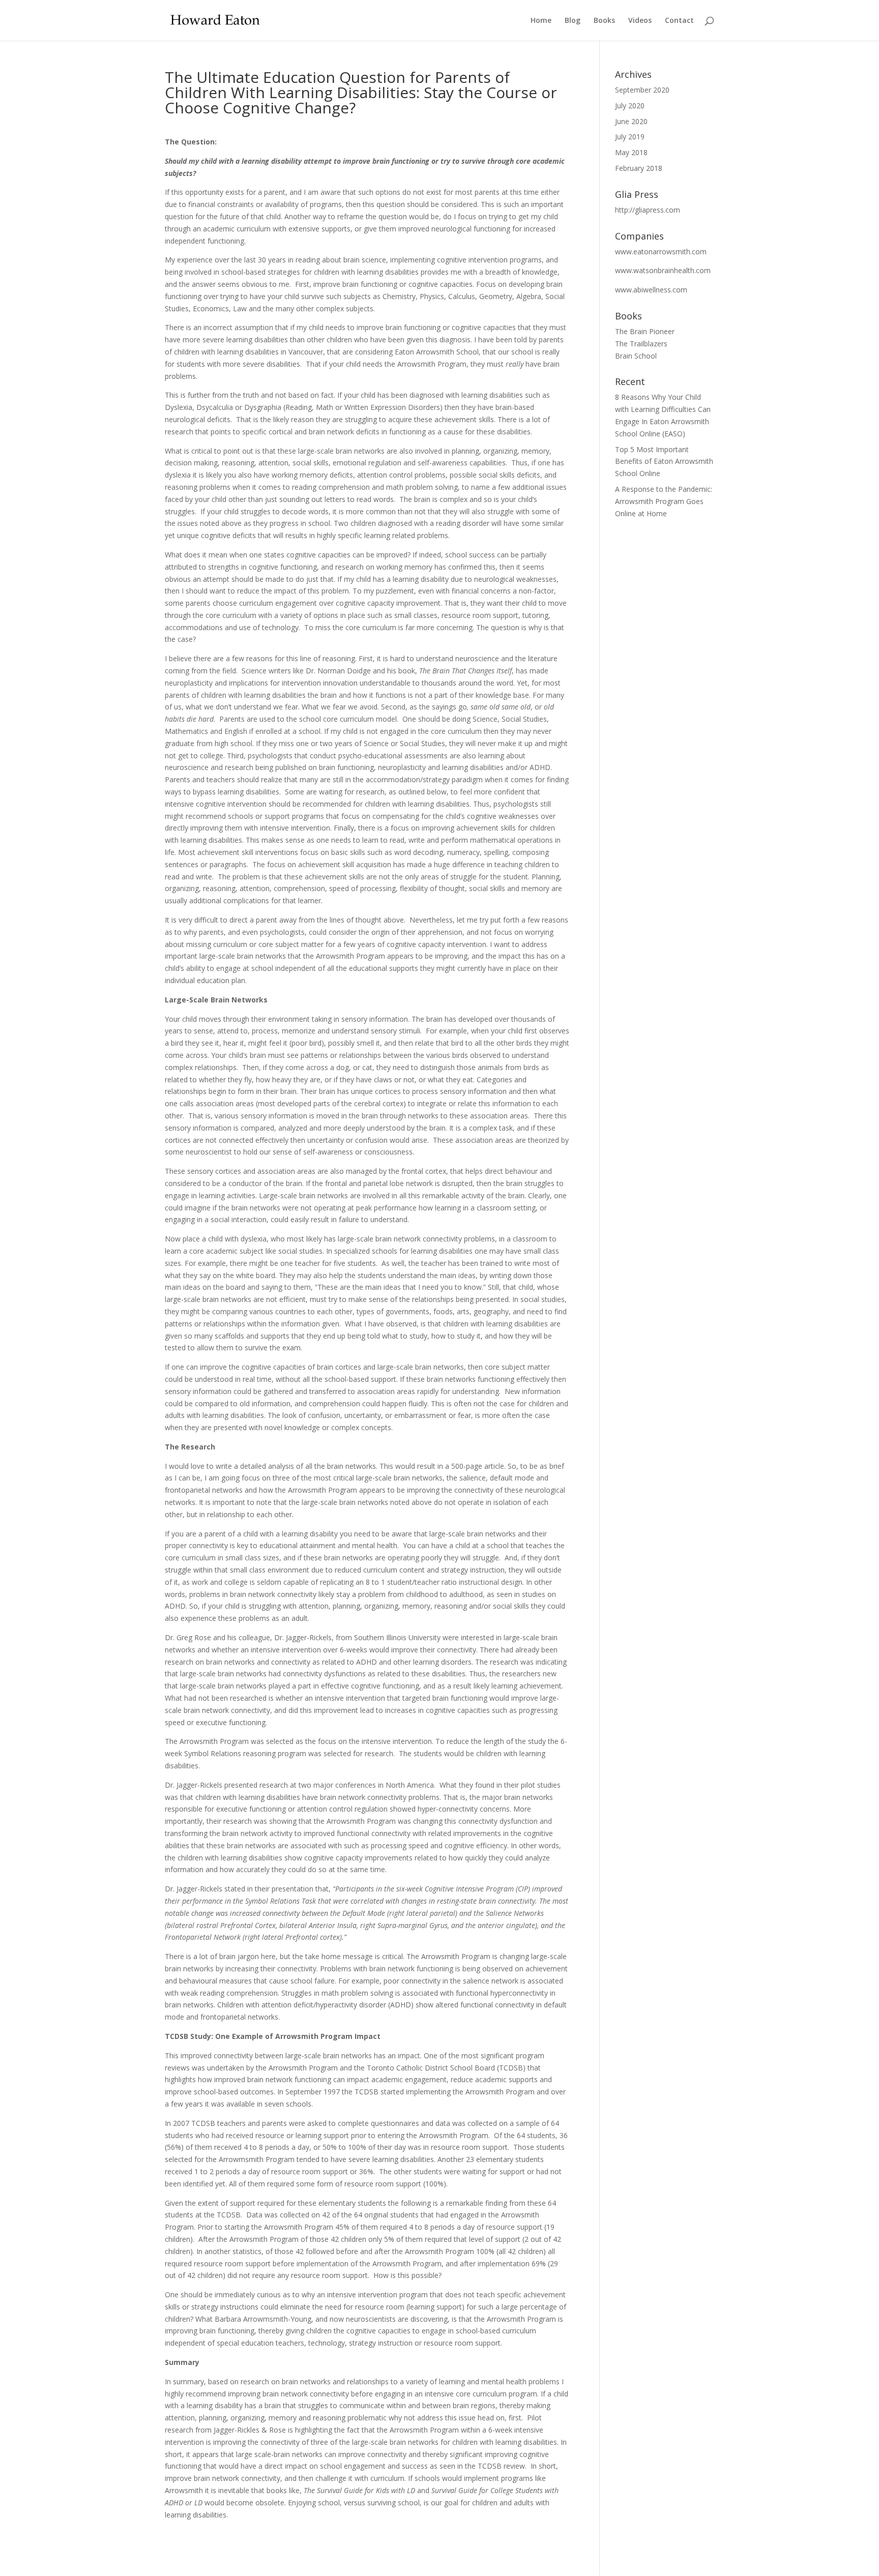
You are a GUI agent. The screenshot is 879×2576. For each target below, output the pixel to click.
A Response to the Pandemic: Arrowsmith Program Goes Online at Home (664, 501)
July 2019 (630, 137)
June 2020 (631, 121)
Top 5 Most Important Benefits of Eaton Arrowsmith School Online (664, 462)
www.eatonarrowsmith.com (661, 251)
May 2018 (631, 152)
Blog (573, 21)
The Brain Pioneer (645, 331)
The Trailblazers (641, 344)
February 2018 (639, 168)
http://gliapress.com (648, 210)
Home (541, 21)
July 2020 (630, 106)
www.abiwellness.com (651, 290)
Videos (640, 21)
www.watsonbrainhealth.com (663, 270)
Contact (679, 21)
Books (604, 21)
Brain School (636, 356)
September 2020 (642, 90)
